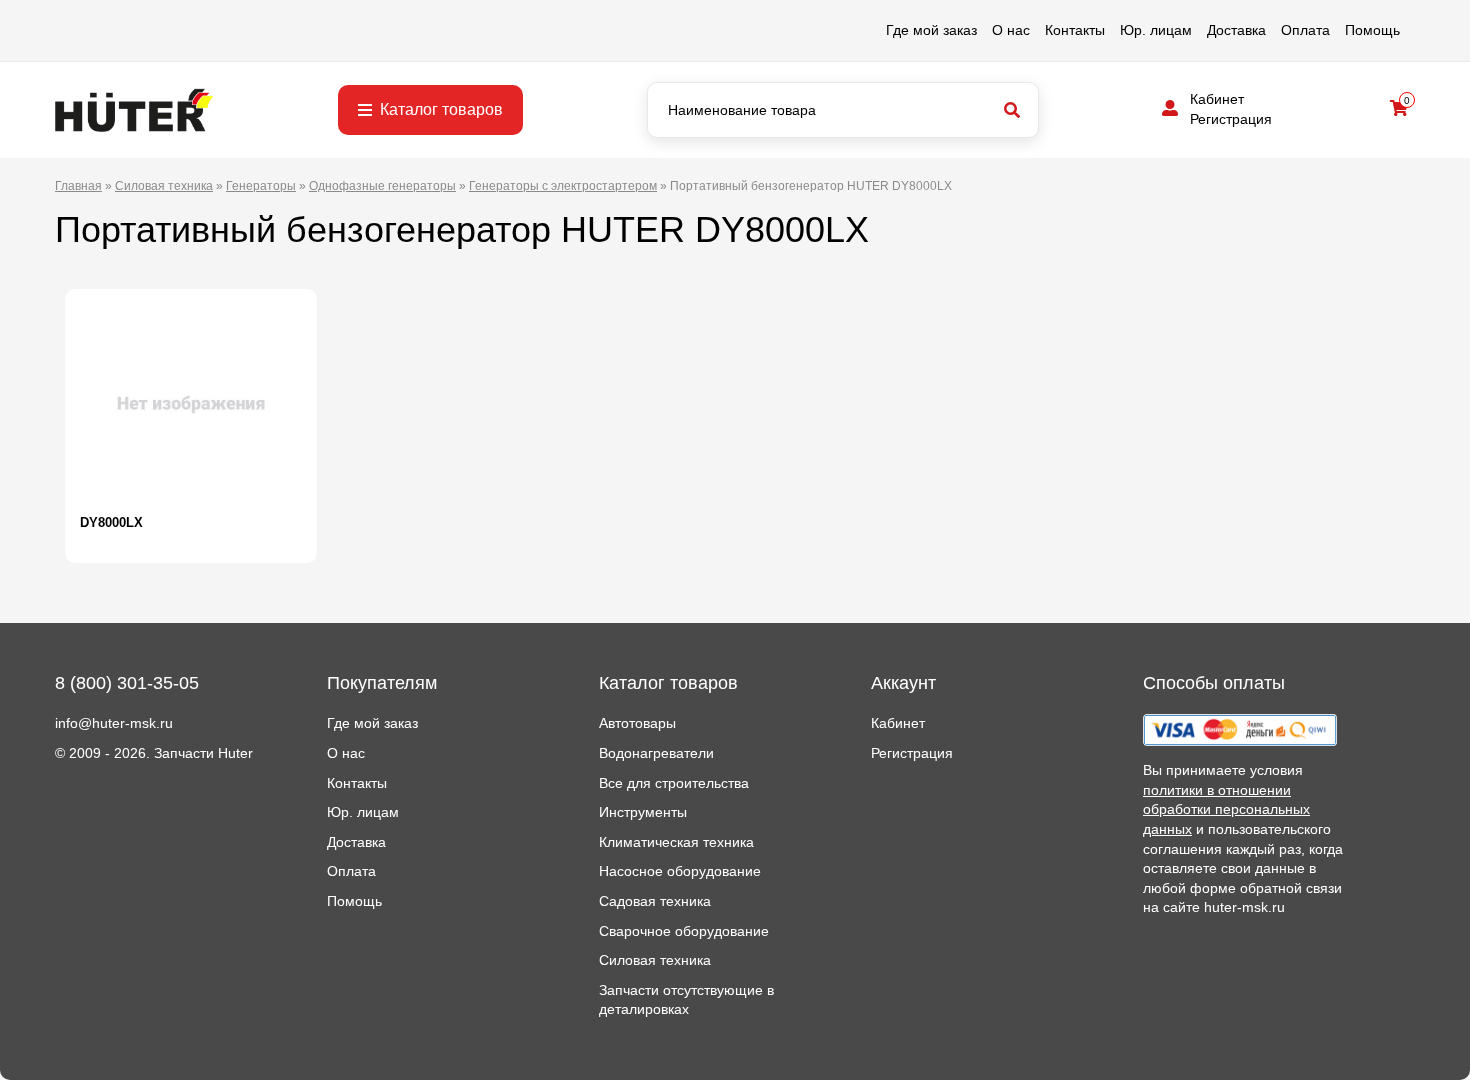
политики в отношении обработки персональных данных (1226, 809)
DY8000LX (111, 522)
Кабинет (1217, 99)
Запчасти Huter (203, 753)
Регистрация (1231, 119)
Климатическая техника (676, 842)
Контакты (1075, 30)
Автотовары (637, 723)
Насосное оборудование (680, 871)
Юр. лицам (1156, 30)
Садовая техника (655, 901)
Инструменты (643, 812)
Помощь (1372, 30)
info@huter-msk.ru (114, 723)
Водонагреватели (656, 753)
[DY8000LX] (191, 404)
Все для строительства (674, 783)
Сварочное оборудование (684, 931)
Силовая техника (655, 960)
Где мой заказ (931, 30)
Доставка (1236, 30)
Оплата (1305, 30)
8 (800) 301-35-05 (127, 683)
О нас (1011, 30)
